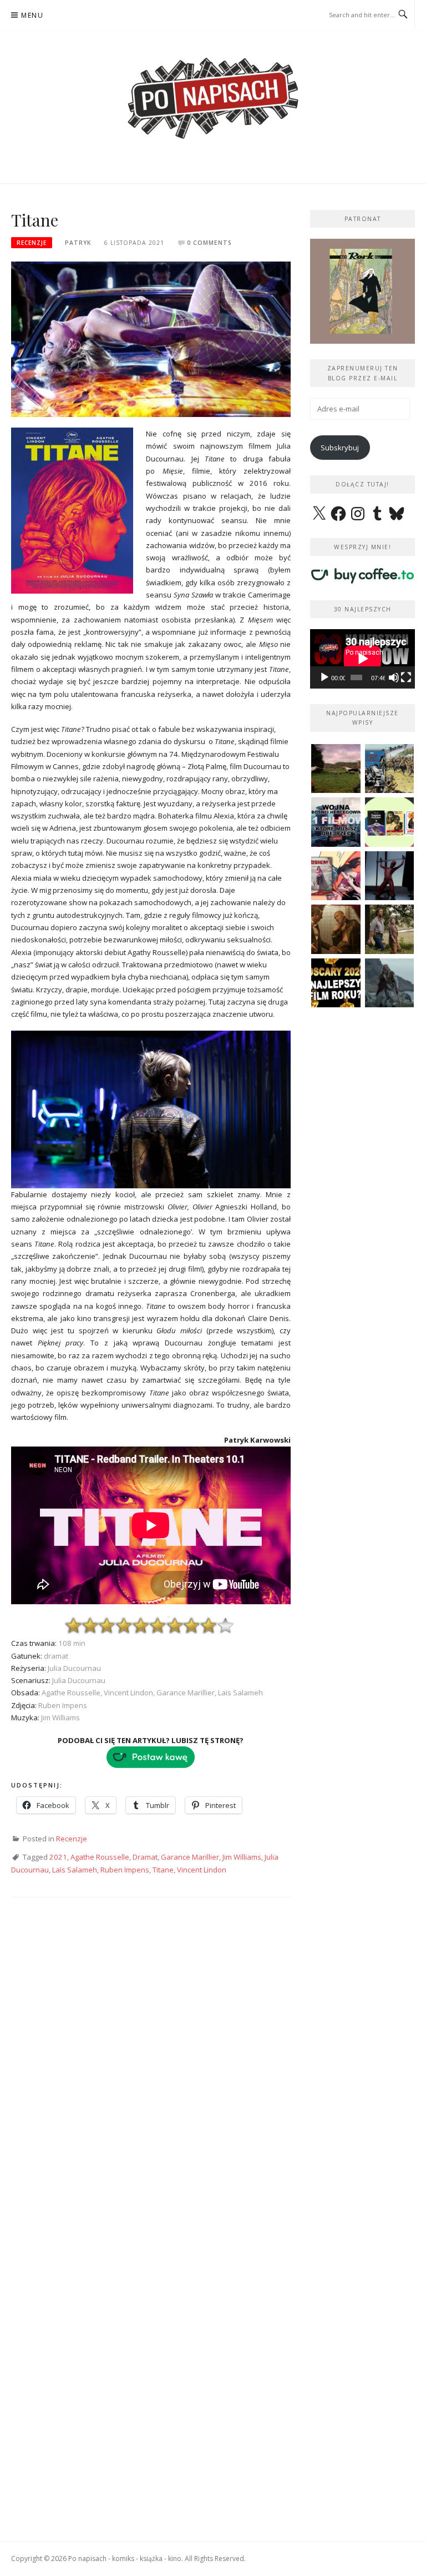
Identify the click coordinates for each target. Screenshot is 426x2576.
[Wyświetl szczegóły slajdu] (364, 291)
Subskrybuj (340, 448)
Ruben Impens (125, 1870)
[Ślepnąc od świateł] (336, 929)
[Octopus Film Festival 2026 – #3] (390, 822)
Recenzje (32, 243)
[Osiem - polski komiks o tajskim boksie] (336, 876)
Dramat (145, 1857)
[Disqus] (151, 2069)
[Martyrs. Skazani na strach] (390, 876)
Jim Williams (242, 1857)
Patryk (78, 243)
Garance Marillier (190, 1857)
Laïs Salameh (75, 1870)
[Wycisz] (394, 677)
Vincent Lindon (202, 1870)
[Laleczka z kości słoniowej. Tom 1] (390, 769)
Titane (163, 1870)
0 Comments (209, 243)
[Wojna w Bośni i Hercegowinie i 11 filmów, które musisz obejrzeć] (336, 822)
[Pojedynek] (336, 769)
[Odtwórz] (324, 677)
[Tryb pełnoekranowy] (406, 677)
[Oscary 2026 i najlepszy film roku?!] (336, 983)
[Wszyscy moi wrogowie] (390, 929)
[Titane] (151, 339)
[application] (362, 659)
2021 (58, 1857)
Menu (32, 15)
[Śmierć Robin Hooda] (390, 983)
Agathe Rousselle (100, 1857)
